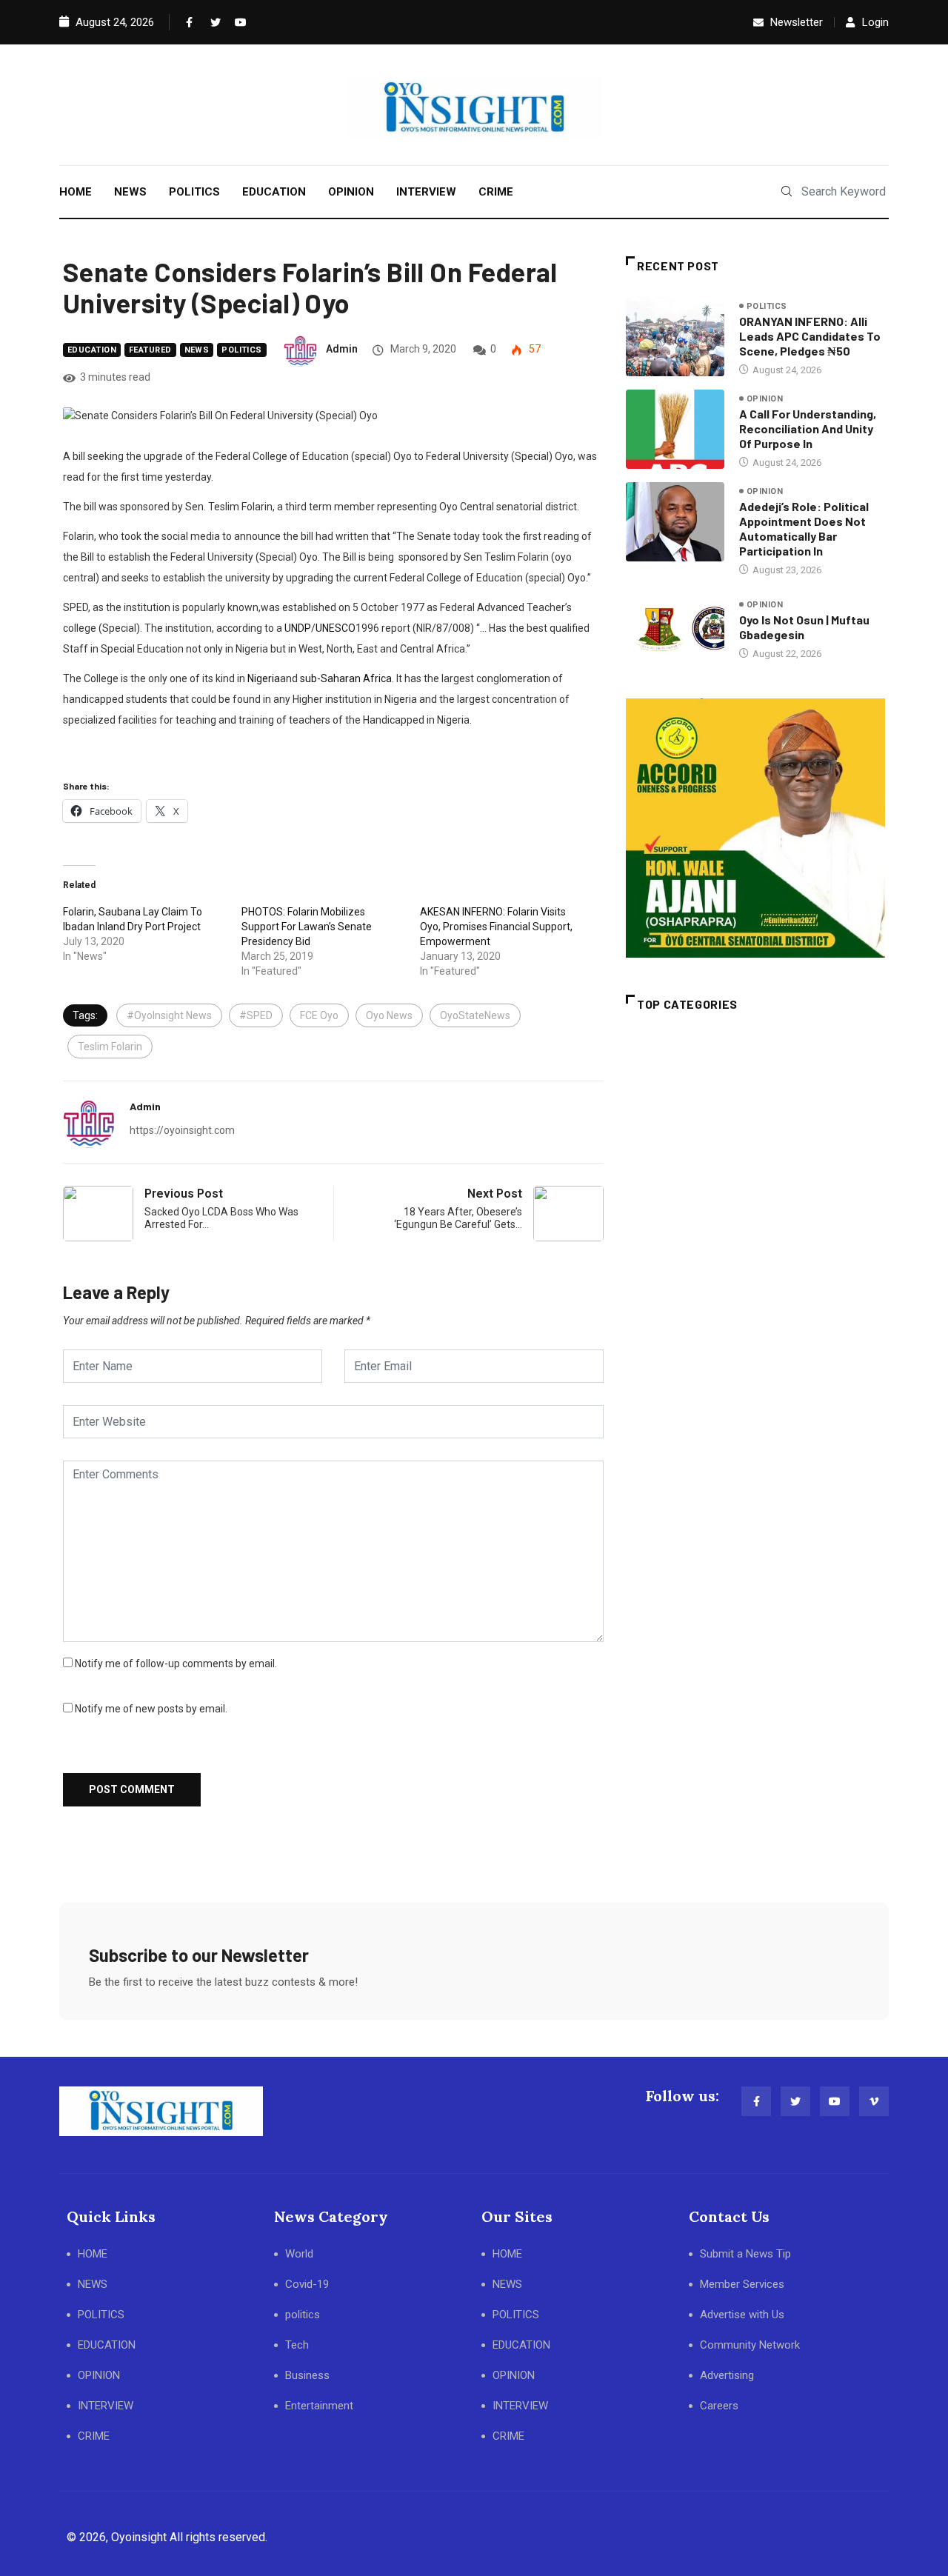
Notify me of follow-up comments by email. (176, 1664)
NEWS (130, 192)
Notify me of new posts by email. (151, 1709)
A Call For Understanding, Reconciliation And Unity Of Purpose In (808, 428)
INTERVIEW (426, 192)
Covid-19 (307, 2284)
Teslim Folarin (110, 1047)
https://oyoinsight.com (182, 1130)
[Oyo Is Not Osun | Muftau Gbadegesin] (675, 629)
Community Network (750, 2345)
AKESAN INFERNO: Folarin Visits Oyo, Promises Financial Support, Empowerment (496, 927)
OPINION (351, 192)
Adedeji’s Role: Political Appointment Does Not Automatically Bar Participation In (804, 528)
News (197, 350)
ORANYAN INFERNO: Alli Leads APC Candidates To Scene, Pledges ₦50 (810, 336)
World (299, 2254)
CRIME (496, 192)
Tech (297, 2345)
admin (342, 349)
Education (92, 350)
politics (242, 350)
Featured (150, 350)
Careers (719, 2406)
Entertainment (319, 2406)
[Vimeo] (874, 2101)
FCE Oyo (319, 1015)
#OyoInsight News (169, 1015)
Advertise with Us (742, 2315)
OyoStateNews (475, 1015)
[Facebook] (188, 22)
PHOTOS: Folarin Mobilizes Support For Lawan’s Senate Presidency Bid (307, 927)
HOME (76, 192)
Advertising (727, 2375)
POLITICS (194, 192)
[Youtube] (237, 22)
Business (307, 2375)
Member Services (742, 2284)
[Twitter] (213, 22)
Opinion (765, 399)
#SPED (256, 1015)
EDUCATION (274, 192)
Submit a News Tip (745, 2254)
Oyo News (389, 1015)
